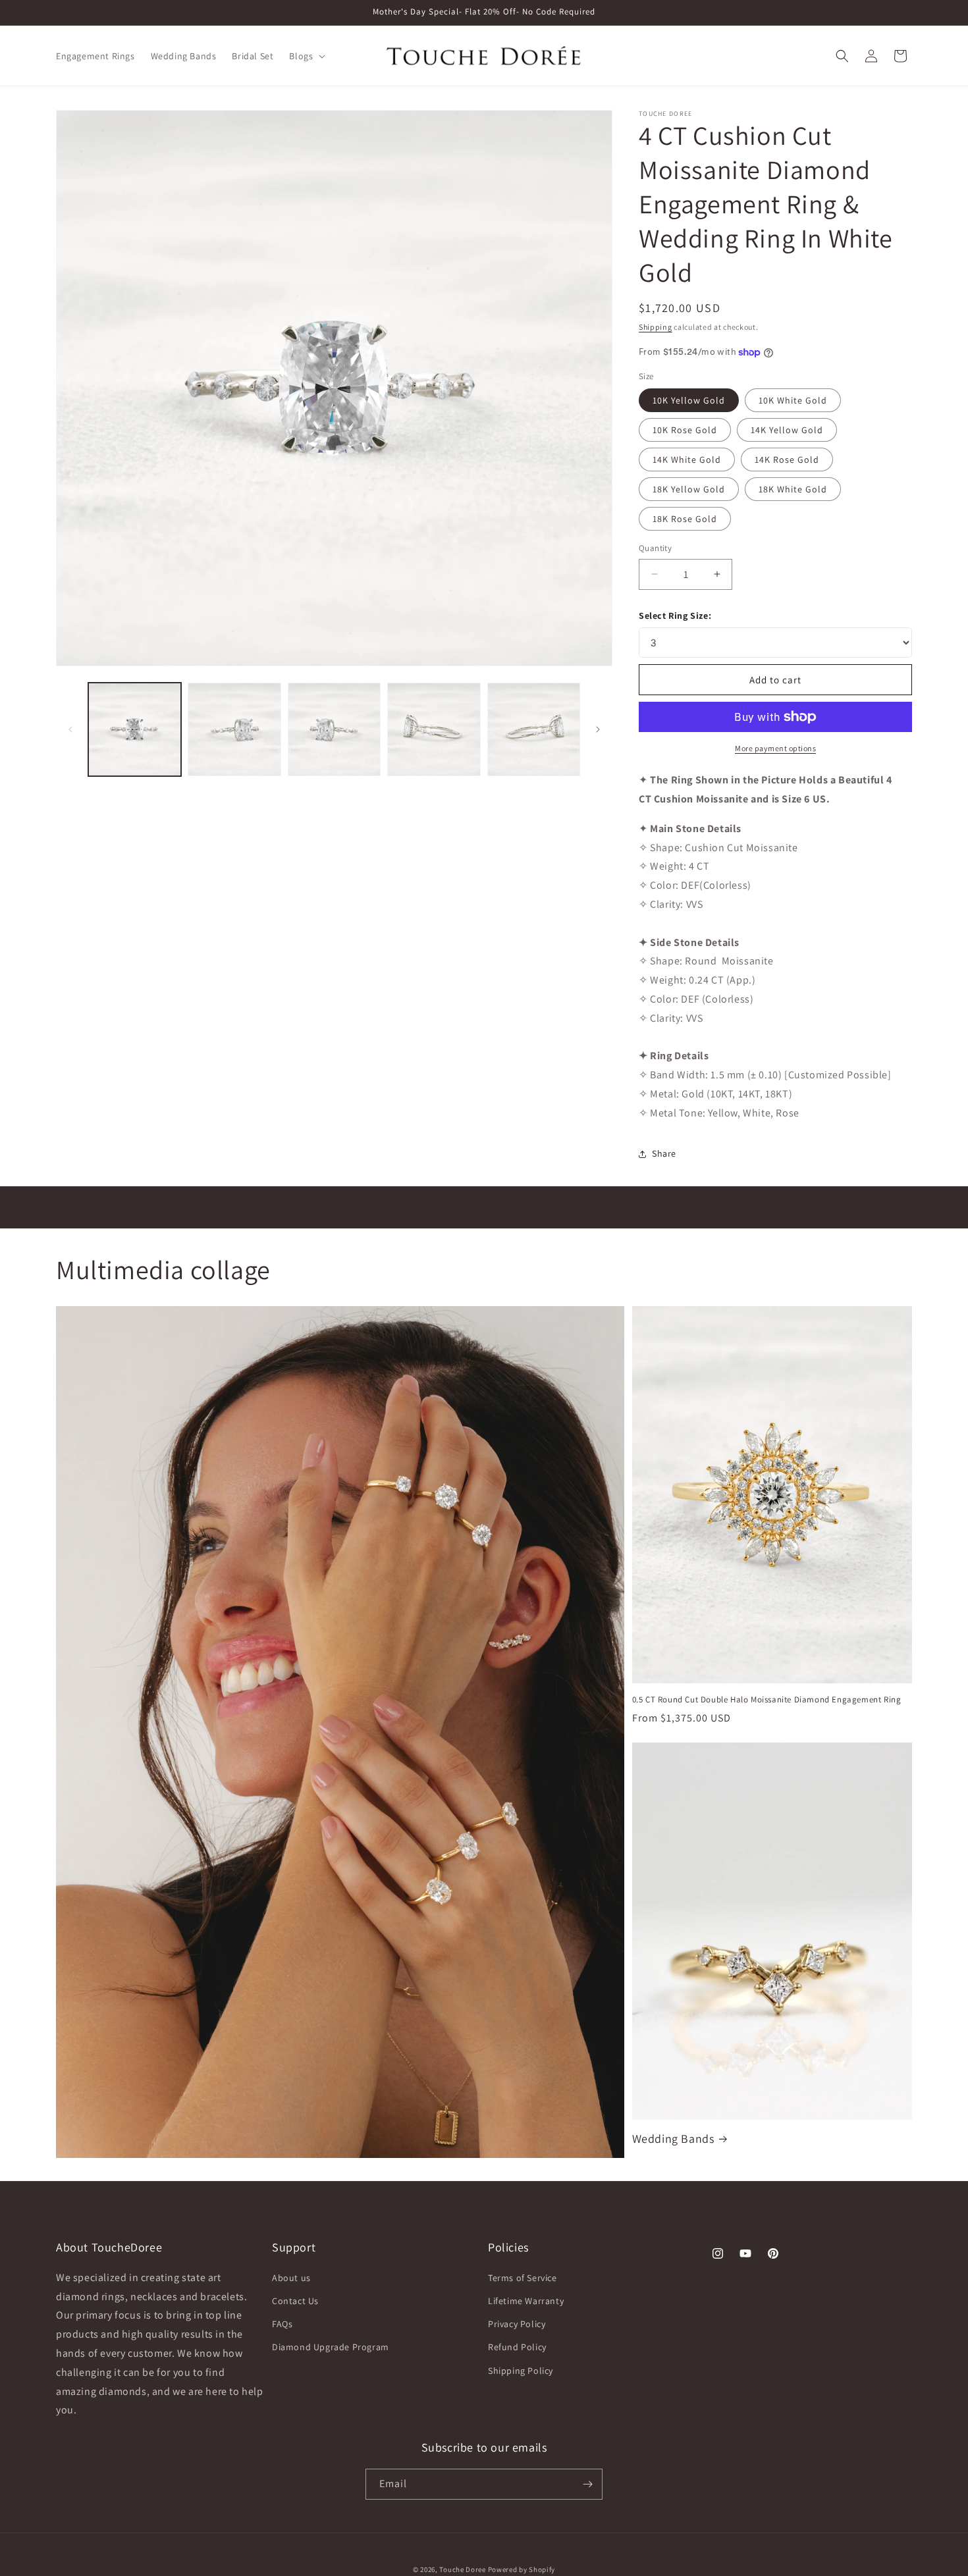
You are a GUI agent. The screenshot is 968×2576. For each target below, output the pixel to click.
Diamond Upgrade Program (331, 2347)
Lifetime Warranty (526, 2301)
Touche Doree (462, 2569)
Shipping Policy (521, 2371)
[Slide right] (598, 729)
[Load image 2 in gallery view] (234, 729)
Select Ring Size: (675, 616)
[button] (306, 56)
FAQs (282, 2324)
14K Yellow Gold (787, 430)
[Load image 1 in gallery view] (135, 729)
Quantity (655, 548)
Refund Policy (517, 2347)
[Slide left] (70, 729)
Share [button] (664, 1153)
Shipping (656, 327)
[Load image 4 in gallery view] (434, 729)
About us (291, 2278)
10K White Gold (793, 400)
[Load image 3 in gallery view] (334, 729)
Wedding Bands (673, 2139)
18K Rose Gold (685, 519)
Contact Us (295, 2301)
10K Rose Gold (685, 430)
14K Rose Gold (787, 460)
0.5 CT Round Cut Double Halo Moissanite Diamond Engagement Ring (767, 1700)
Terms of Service (523, 2278)
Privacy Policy (517, 2324)
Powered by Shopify (522, 2569)
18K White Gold (793, 489)
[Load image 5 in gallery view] (534, 729)
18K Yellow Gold (689, 489)
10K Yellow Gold (689, 400)
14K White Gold (687, 460)
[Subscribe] (587, 2484)
